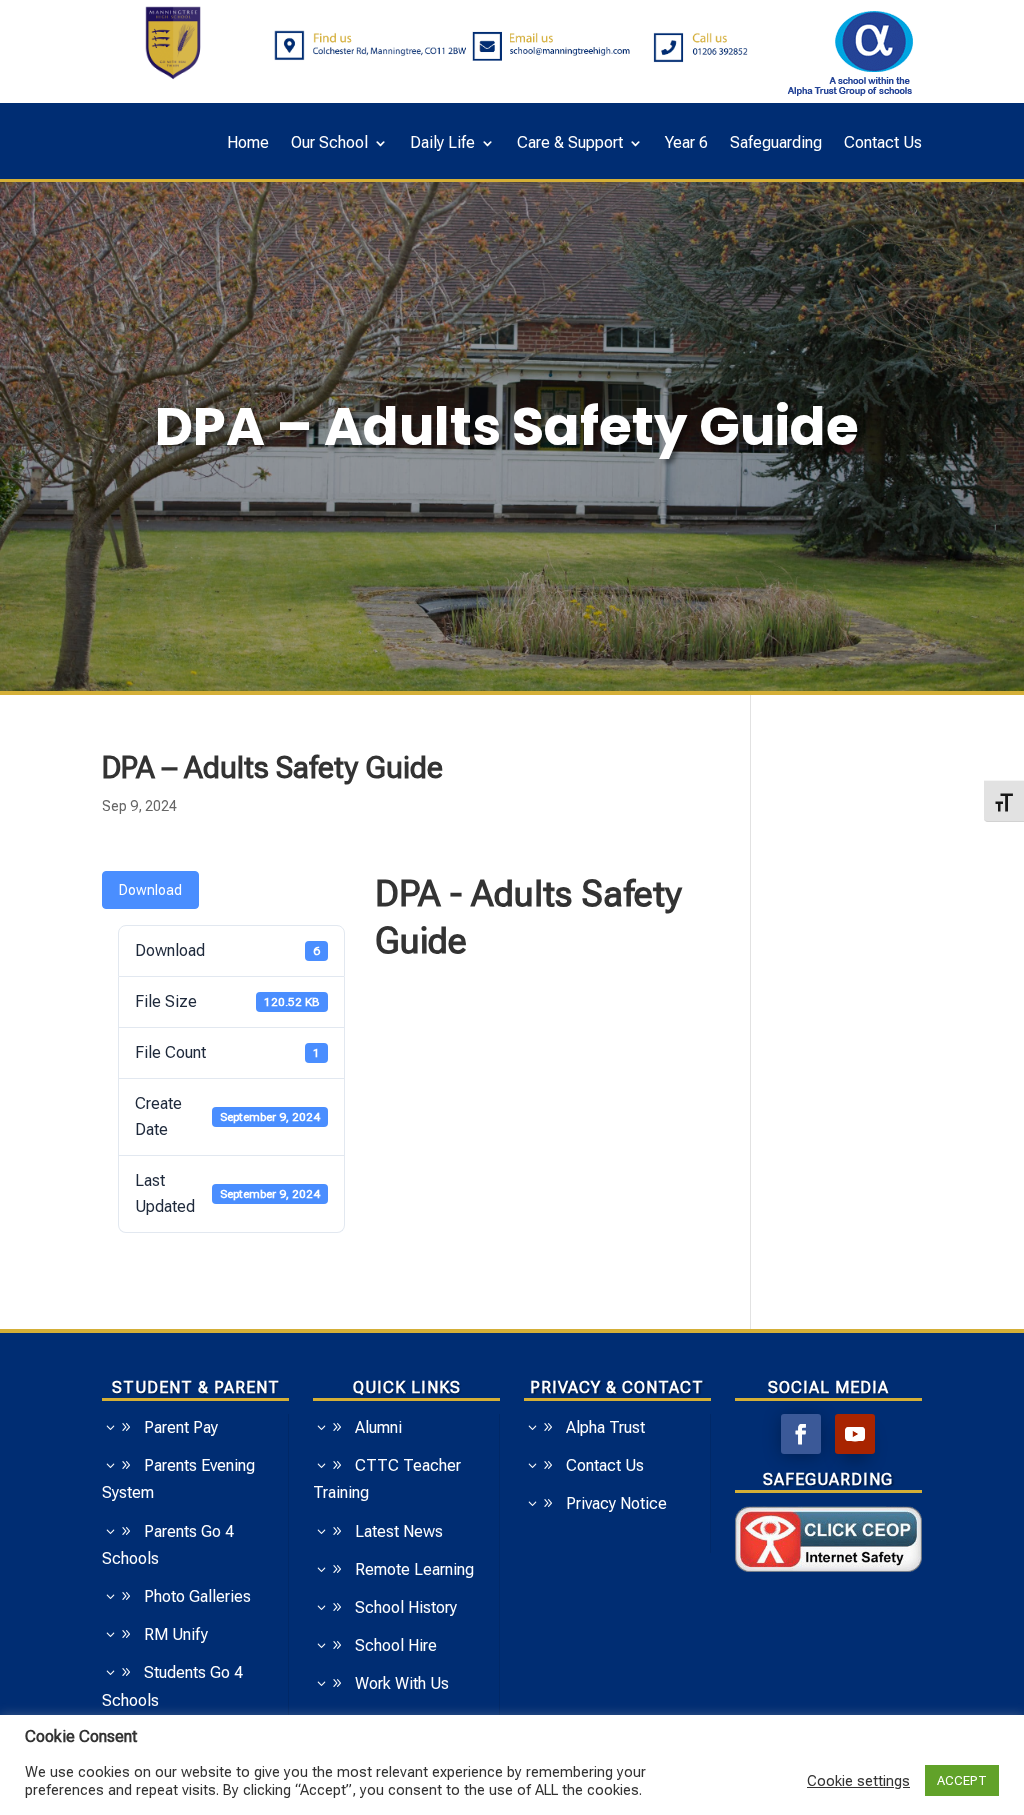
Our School (329, 144)
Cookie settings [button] (858, 1781)
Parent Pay (181, 1427)
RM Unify (176, 1634)
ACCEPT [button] (962, 1780)
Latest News (399, 1531)
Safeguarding (776, 144)
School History (406, 1607)
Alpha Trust (605, 1427)
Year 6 (686, 144)
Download (150, 890)
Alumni (378, 1427)
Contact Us (883, 144)
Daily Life (442, 144)
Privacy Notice (616, 1503)
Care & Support (570, 144)
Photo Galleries (197, 1596)
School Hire (396, 1645)
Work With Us (402, 1683)
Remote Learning (414, 1569)
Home (248, 144)
